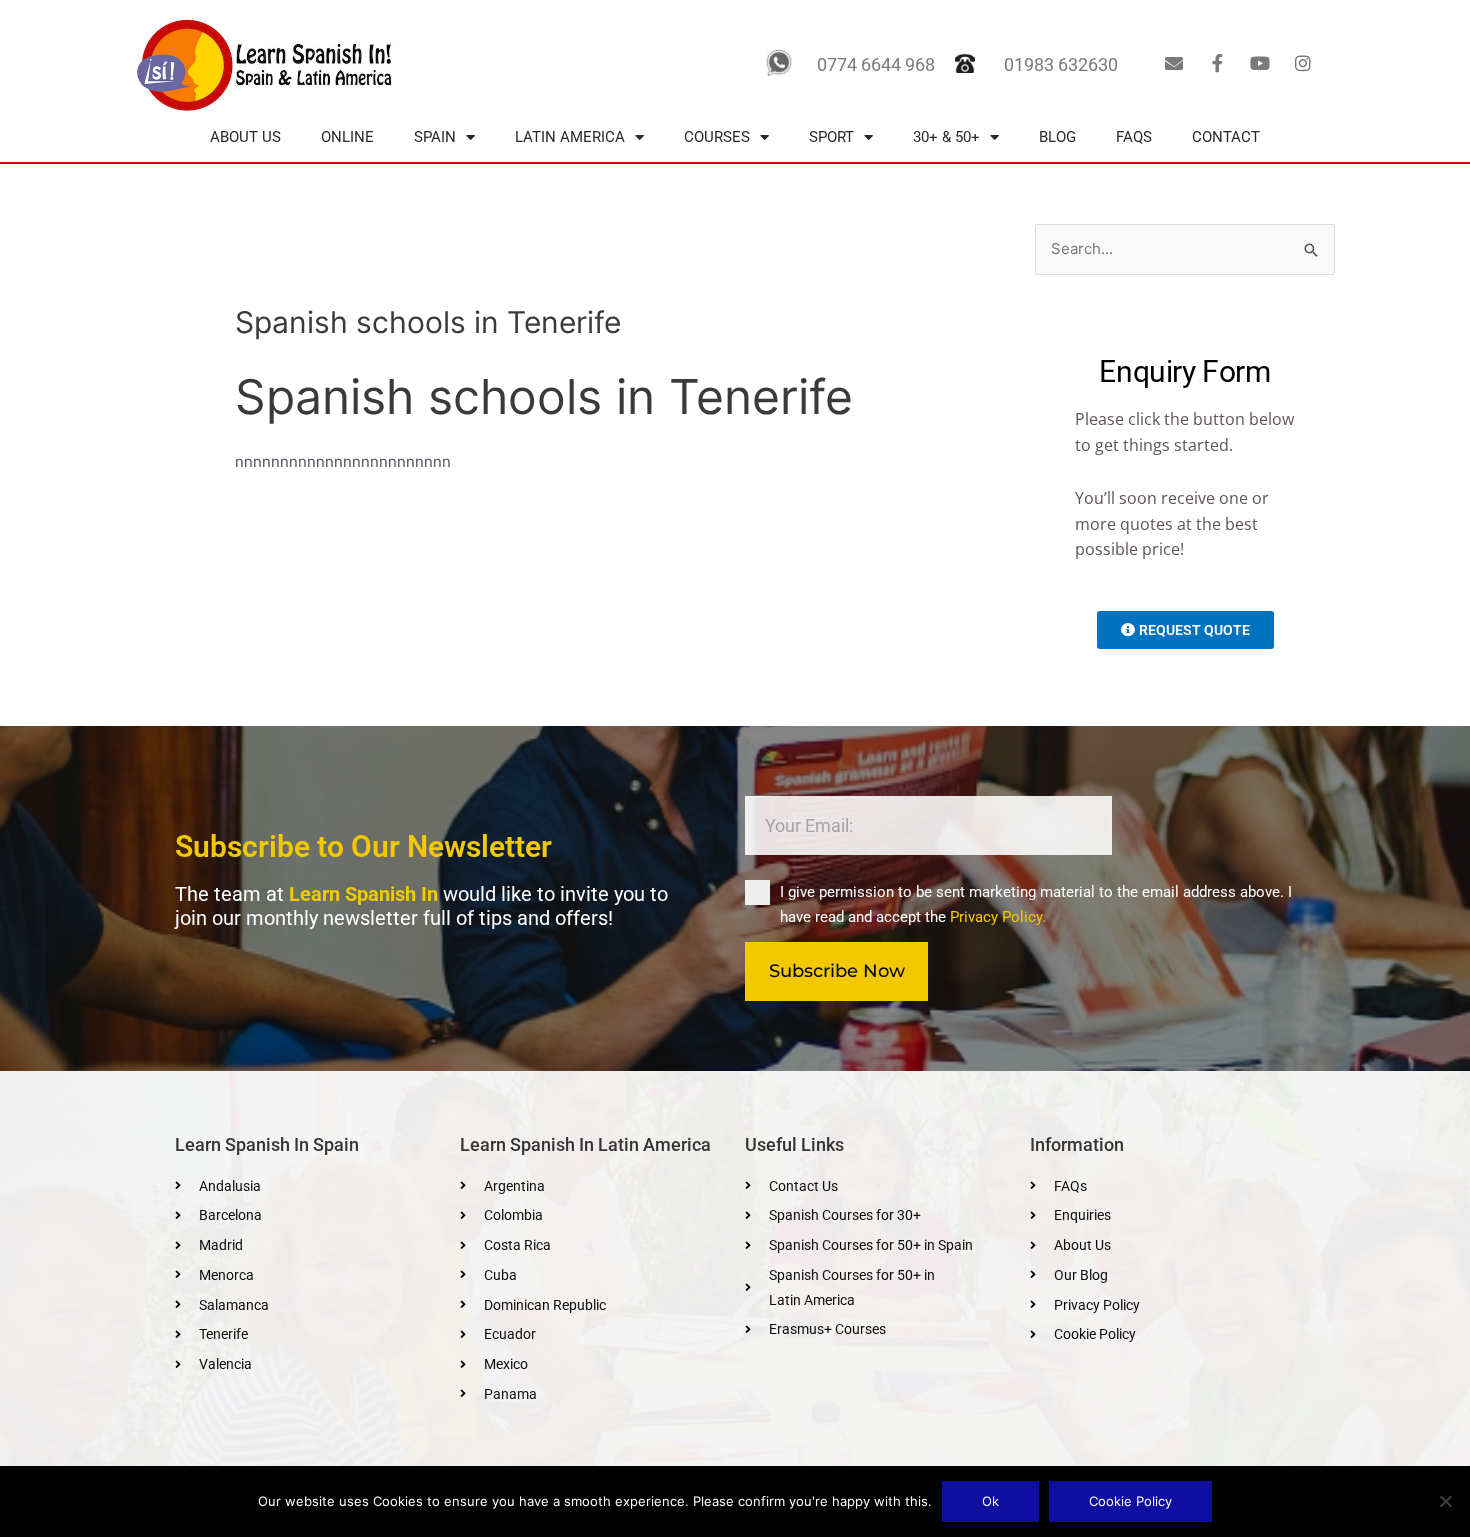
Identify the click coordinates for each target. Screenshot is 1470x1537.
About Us (245, 137)
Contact (1226, 137)
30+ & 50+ (946, 137)
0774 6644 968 (876, 64)
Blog (1057, 137)
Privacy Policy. (998, 917)
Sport (831, 137)
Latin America (570, 137)
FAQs (1134, 137)
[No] (1445, 1501)
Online (347, 137)
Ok (990, 1501)
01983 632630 (1061, 64)
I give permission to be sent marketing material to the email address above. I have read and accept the (1036, 904)
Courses (717, 137)
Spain (435, 137)
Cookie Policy (1130, 1501)
